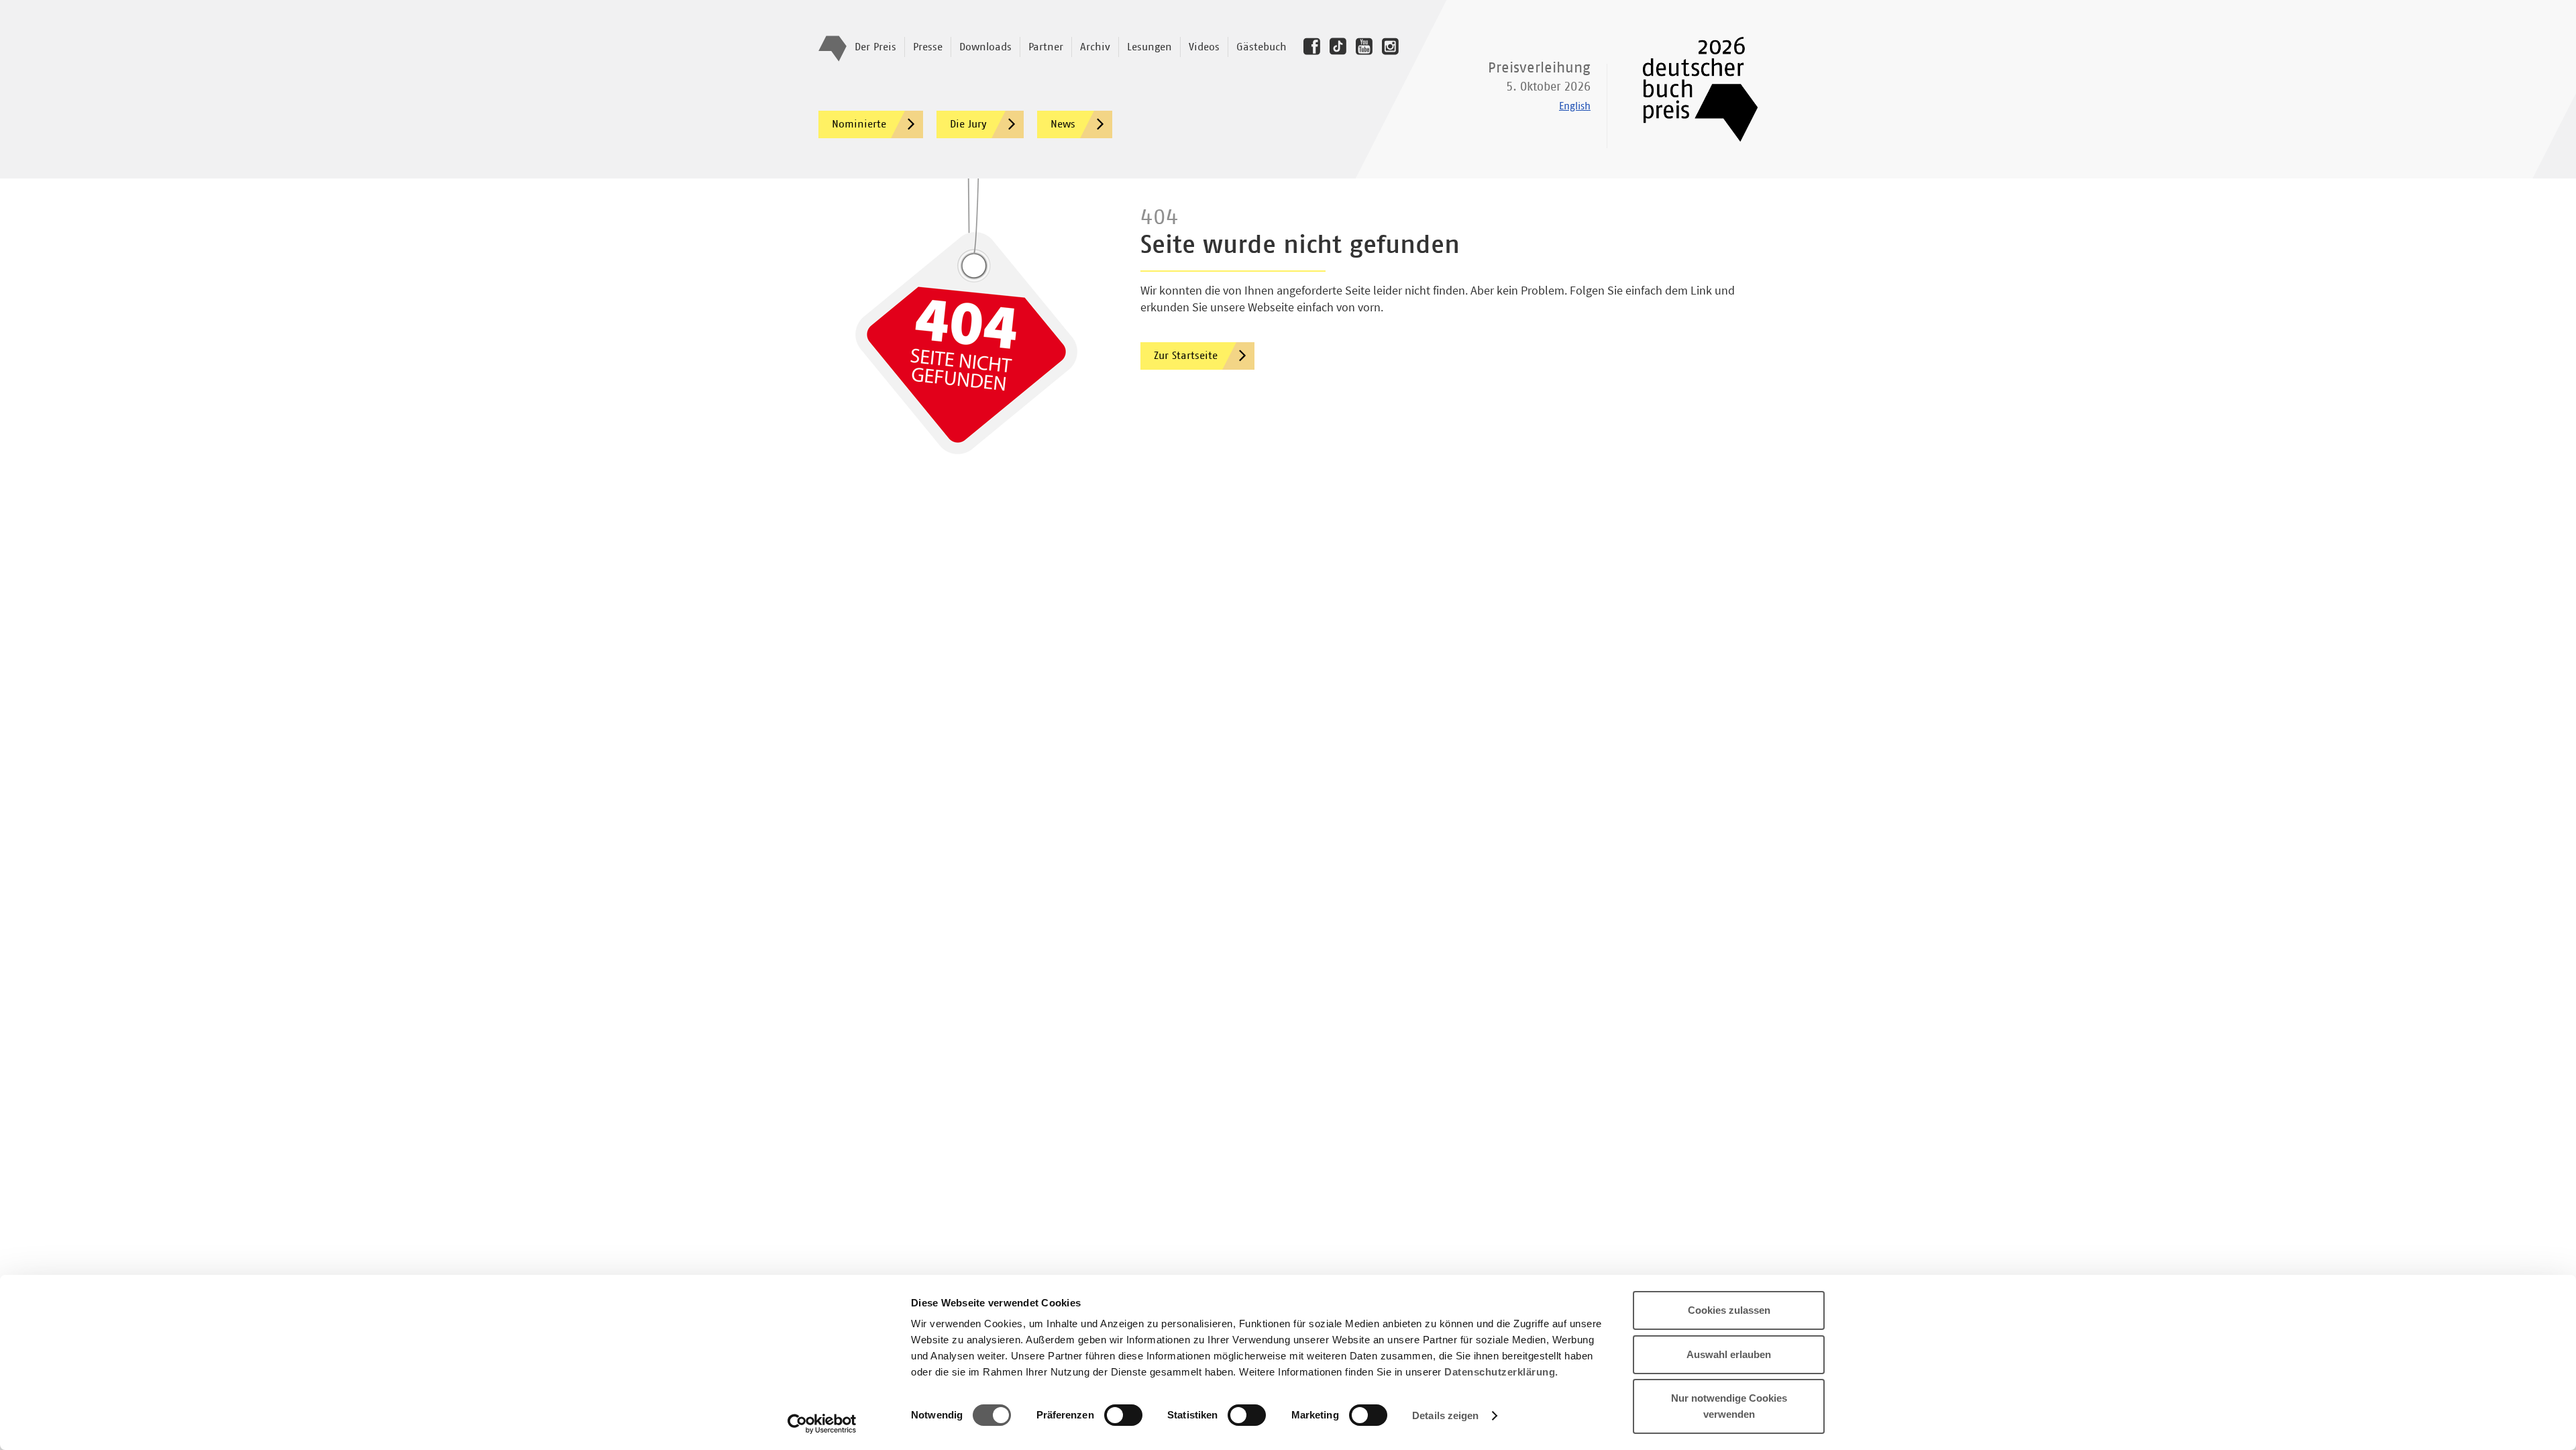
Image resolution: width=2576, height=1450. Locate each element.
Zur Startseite (1186, 356)
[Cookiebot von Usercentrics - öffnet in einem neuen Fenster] (822, 1424)
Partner (1046, 47)
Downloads (985, 47)
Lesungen (1149, 47)
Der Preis (875, 47)
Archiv (1095, 47)
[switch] (1123, 1416)
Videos (1204, 47)
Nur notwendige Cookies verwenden (1729, 1406)
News (1063, 124)
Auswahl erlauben (1729, 1354)
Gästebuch (1262, 47)
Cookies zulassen (1729, 1310)
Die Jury (968, 124)
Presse (928, 47)
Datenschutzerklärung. (1501, 1372)
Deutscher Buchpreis (1691, 89)
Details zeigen (1445, 1415)
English (1575, 106)
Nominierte (859, 124)
